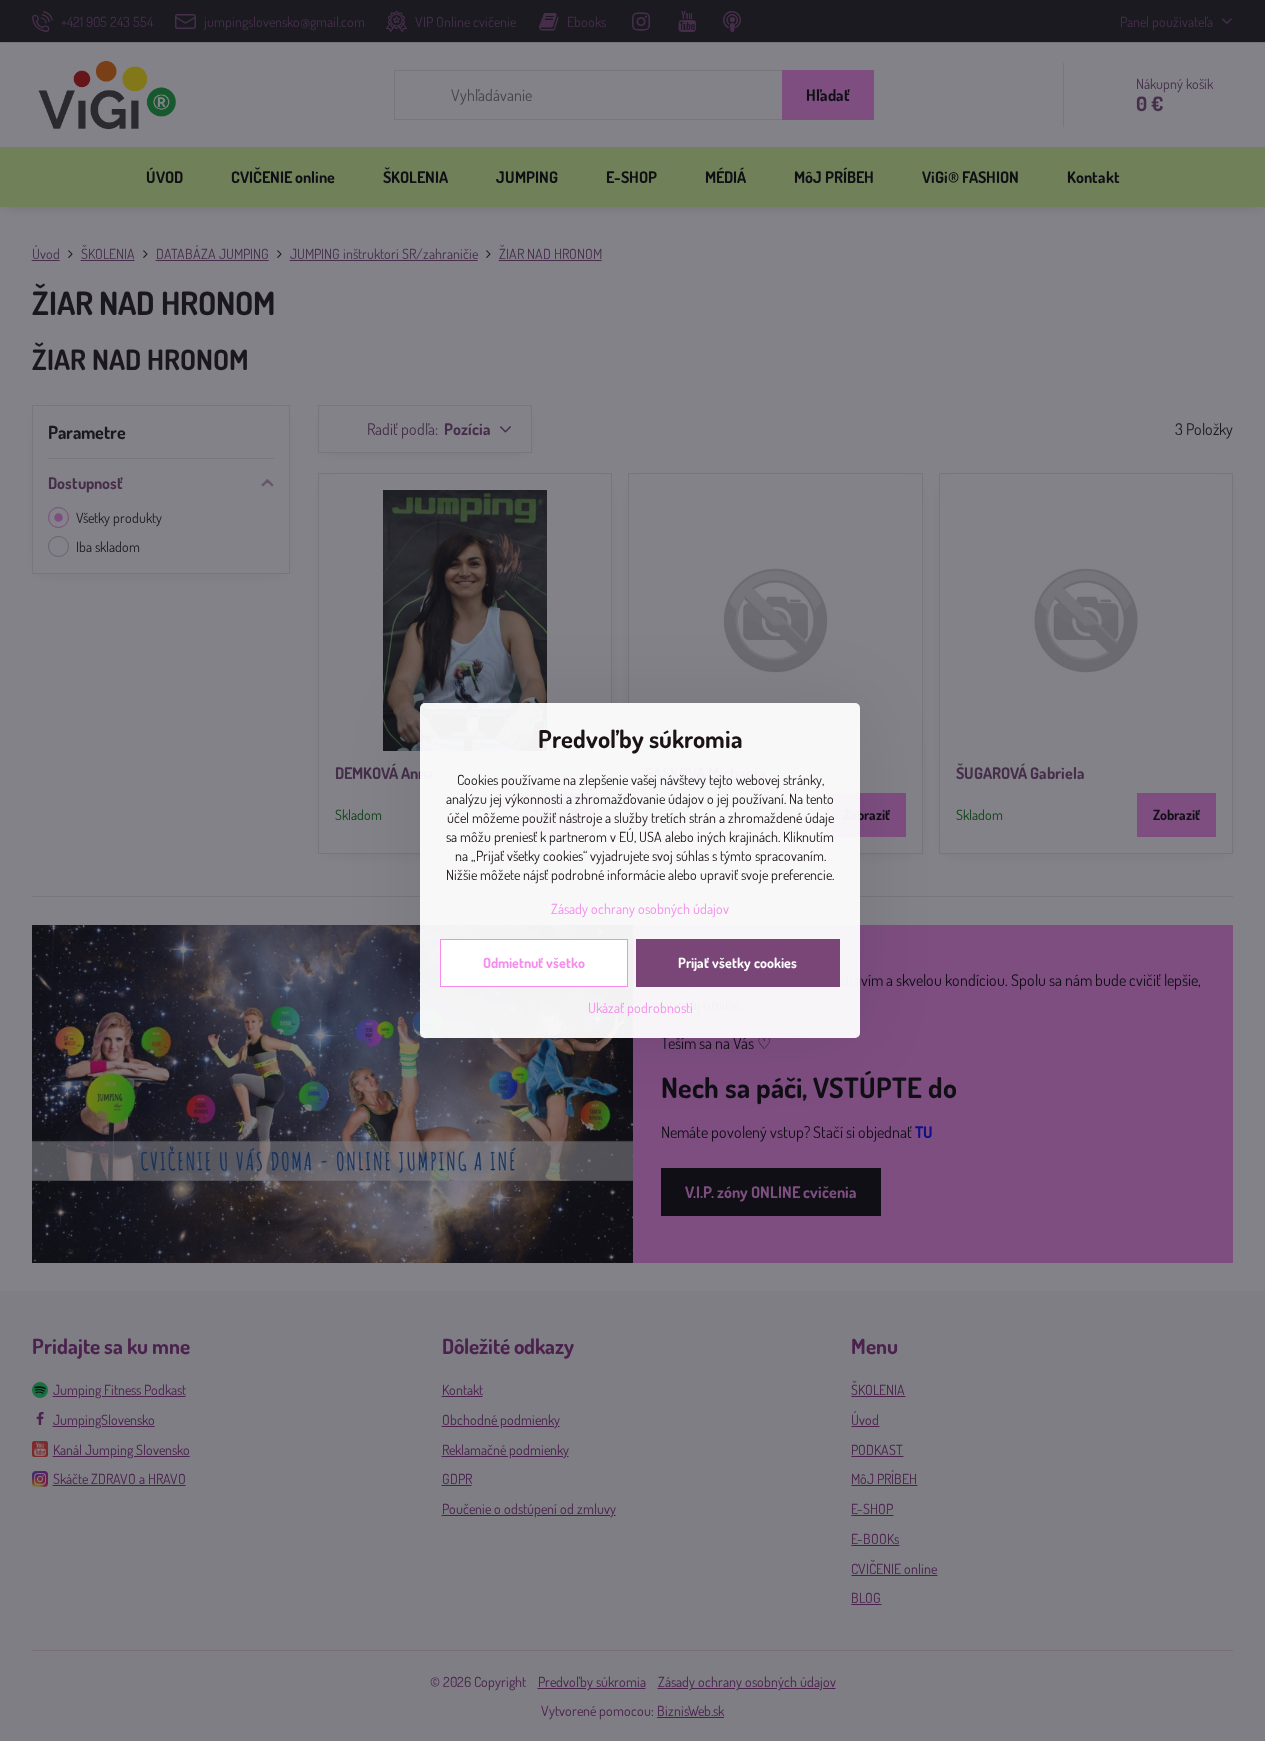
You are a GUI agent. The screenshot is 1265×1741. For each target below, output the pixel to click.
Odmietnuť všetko (534, 962)
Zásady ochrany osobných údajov (640, 908)
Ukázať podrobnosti (640, 1007)
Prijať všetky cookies (737, 962)
